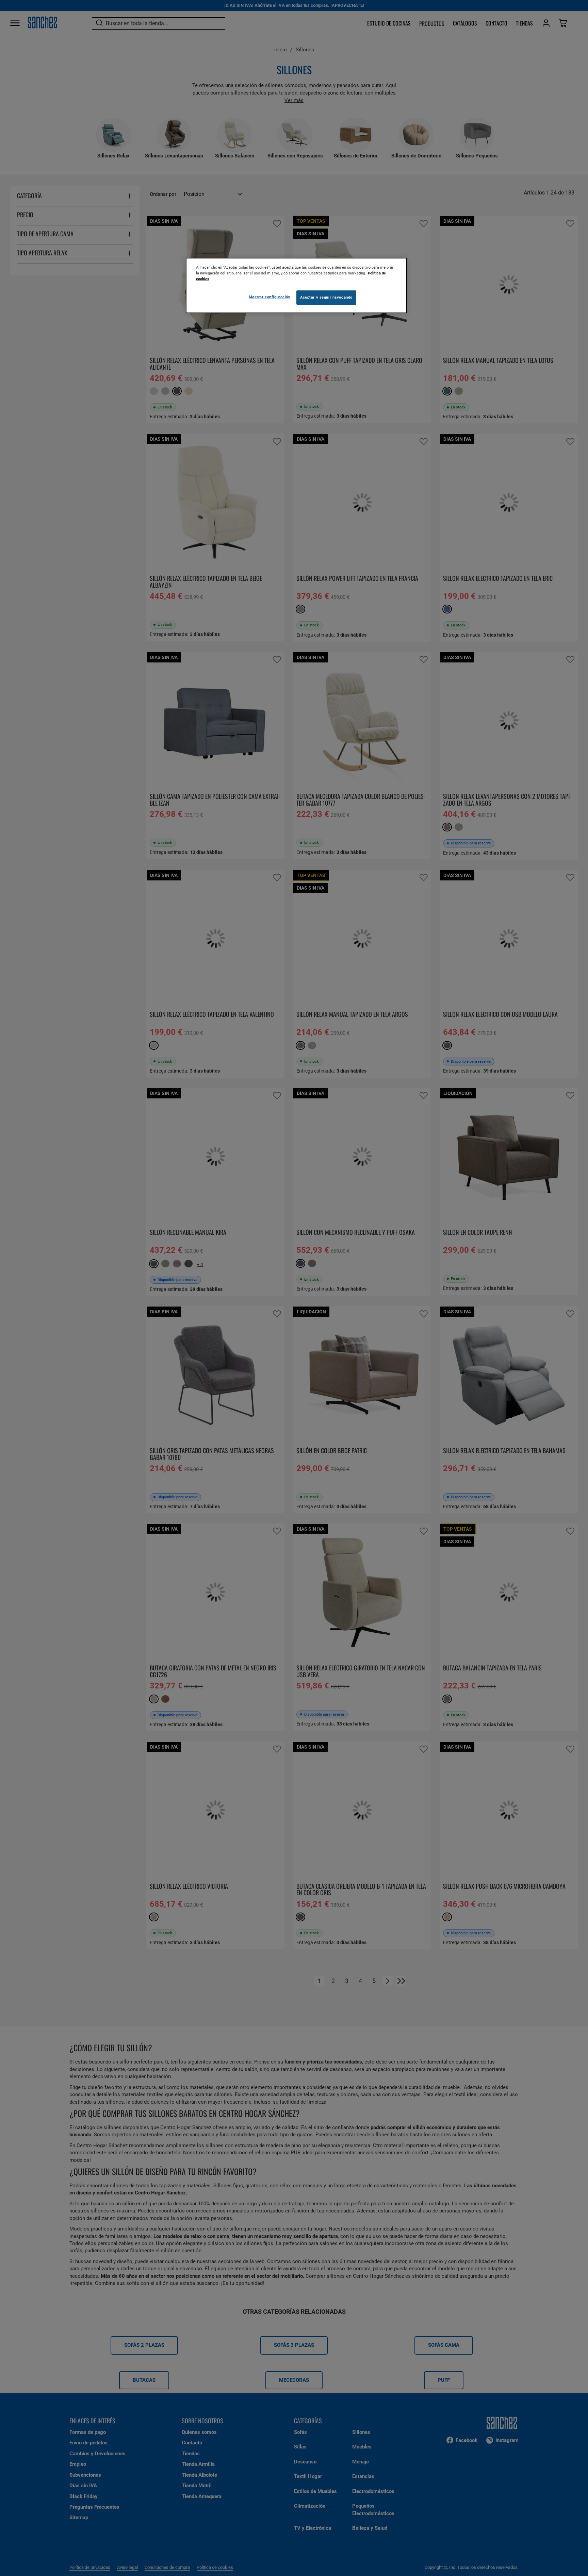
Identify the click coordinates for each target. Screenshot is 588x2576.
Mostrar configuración (270, 297)
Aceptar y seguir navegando (326, 297)
